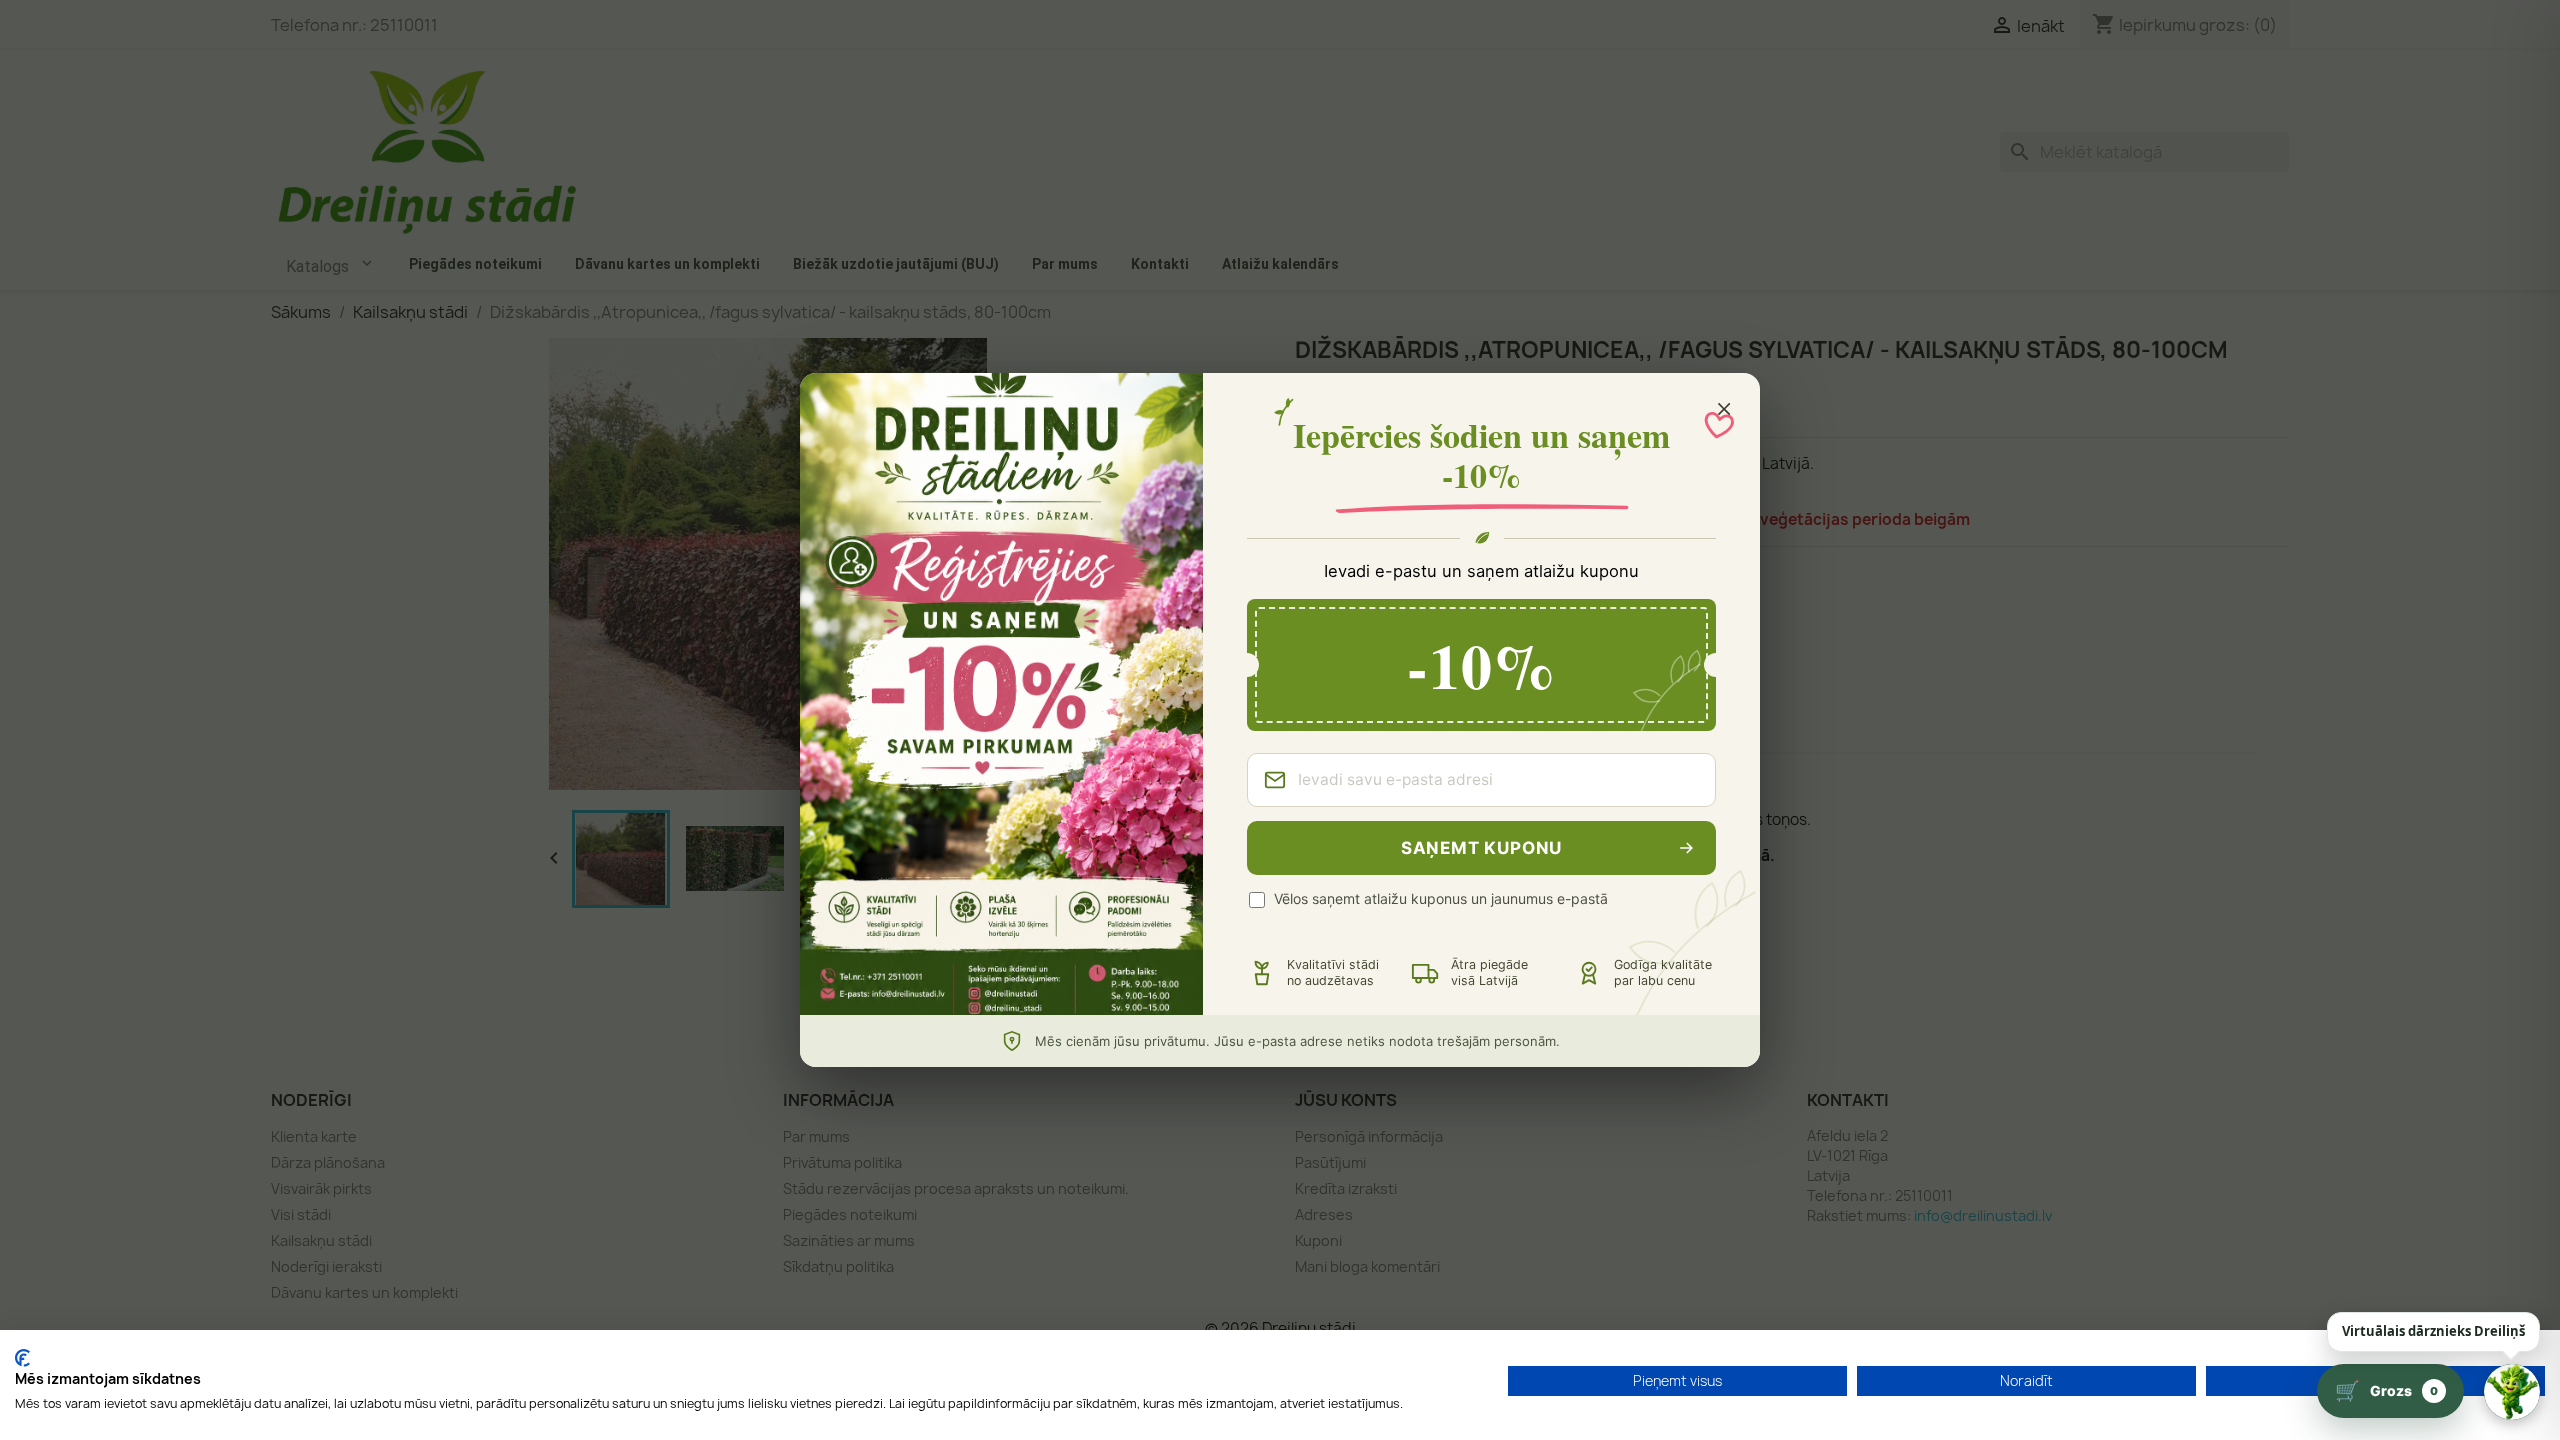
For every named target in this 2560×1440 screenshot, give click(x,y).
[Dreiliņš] (2512, 1392)
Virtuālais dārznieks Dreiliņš (2433, 1331)
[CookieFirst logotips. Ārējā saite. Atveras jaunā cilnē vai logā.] (22, 1358)
